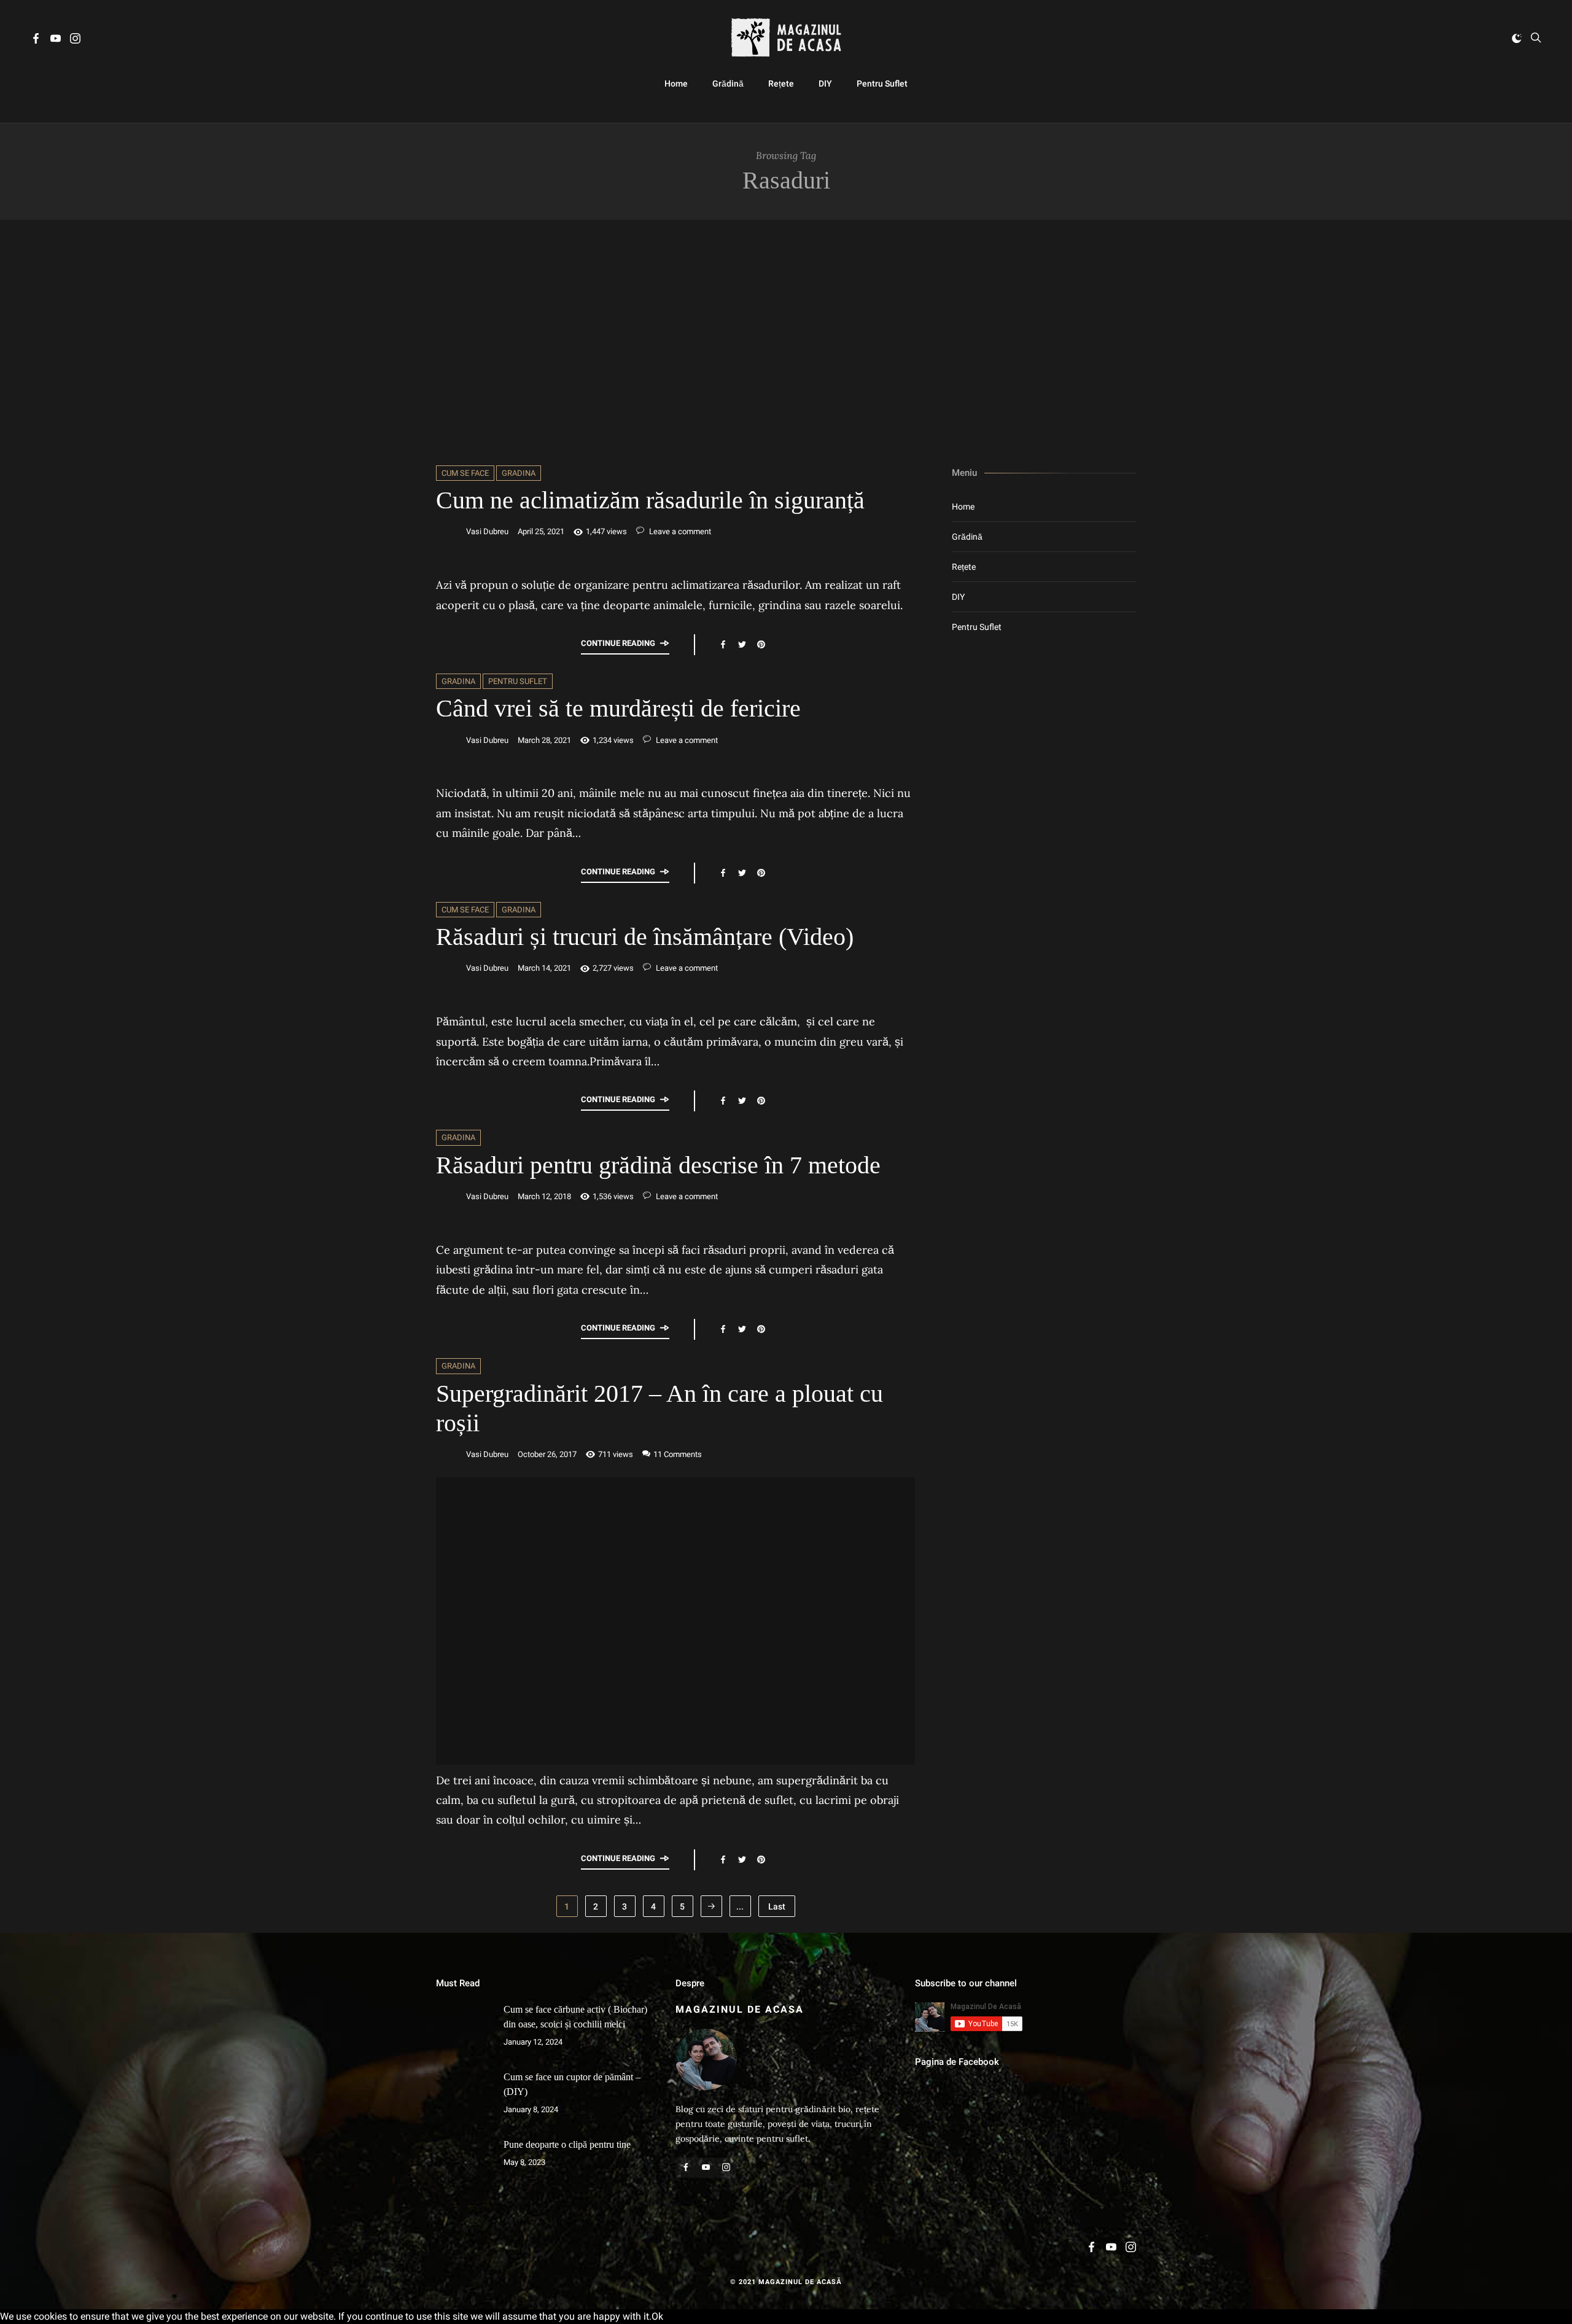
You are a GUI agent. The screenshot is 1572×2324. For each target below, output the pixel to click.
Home (676, 84)
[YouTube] (56, 40)
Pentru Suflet (882, 84)
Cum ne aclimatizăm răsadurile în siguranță (650, 500)
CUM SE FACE (465, 473)
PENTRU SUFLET (518, 681)
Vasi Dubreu (487, 531)
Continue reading (618, 643)
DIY (825, 84)
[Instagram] (75, 40)
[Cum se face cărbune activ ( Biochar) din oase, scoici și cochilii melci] (464, 2030)
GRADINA (519, 473)
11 (678, 1454)
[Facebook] (36, 40)
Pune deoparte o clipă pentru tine (567, 2144)
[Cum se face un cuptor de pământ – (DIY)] (464, 2097)
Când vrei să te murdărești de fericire (618, 708)
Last (777, 1906)
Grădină (728, 84)
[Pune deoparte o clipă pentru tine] (464, 2165)
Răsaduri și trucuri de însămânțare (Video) (645, 937)
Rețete (781, 84)
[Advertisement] (786, 343)
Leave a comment (679, 531)
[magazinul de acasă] (786, 38)
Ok (657, 2316)
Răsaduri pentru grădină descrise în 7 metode (658, 1165)
